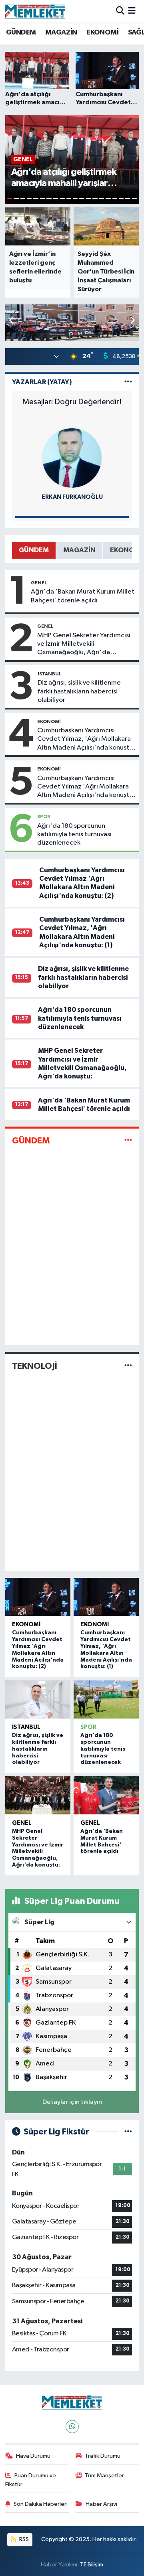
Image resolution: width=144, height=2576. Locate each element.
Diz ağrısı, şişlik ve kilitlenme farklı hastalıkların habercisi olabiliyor (79, 691)
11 (75, 198)
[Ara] (120, 11)
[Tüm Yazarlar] (128, 382)
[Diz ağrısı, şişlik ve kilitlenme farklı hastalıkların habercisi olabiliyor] (38, 1700)
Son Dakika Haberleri (41, 2504)
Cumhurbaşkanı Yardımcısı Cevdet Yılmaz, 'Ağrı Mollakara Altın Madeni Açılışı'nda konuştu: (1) (86, 740)
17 (115, 198)
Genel (39, 583)
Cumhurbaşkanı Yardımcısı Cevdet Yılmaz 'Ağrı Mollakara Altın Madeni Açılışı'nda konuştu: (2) (86, 787)
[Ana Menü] (132, 11)
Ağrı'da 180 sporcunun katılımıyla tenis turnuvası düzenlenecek (74, 835)
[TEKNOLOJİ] (128, 1366)
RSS (23, 2539)
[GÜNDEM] (128, 1140)
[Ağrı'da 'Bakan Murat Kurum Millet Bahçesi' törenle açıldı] (106, 1796)
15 (102, 198)
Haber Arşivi (101, 2504)
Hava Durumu (33, 2456)
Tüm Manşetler (104, 2476)
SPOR (44, 817)
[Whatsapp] (72, 2427)
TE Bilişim (92, 2565)
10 (69, 198)
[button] (132, 321)
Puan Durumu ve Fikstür (31, 2480)
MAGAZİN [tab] (79, 550)
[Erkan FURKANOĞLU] (72, 458)
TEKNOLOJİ (35, 1366)
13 (88, 198)
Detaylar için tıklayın (72, 2102)
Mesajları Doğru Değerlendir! (72, 402)
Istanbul (50, 674)
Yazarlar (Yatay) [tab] (42, 382)
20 (134, 198)
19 (128, 198)
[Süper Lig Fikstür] (128, 2132)
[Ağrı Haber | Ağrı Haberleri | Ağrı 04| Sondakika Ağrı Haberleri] (35, 11)
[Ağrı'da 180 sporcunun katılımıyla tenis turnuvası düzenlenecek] (106, 1700)
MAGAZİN (61, 32)
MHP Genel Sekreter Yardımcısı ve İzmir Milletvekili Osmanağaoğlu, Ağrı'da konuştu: (84, 645)
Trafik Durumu (103, 2456)
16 (108, 198)
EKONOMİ (102, 32)
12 (82, 198)
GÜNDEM (21, 32)
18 (121, 198)
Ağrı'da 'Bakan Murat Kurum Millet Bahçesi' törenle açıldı (83, 596)
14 (95, 198)
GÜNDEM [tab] (34, 550)
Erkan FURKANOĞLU (72, 497)
